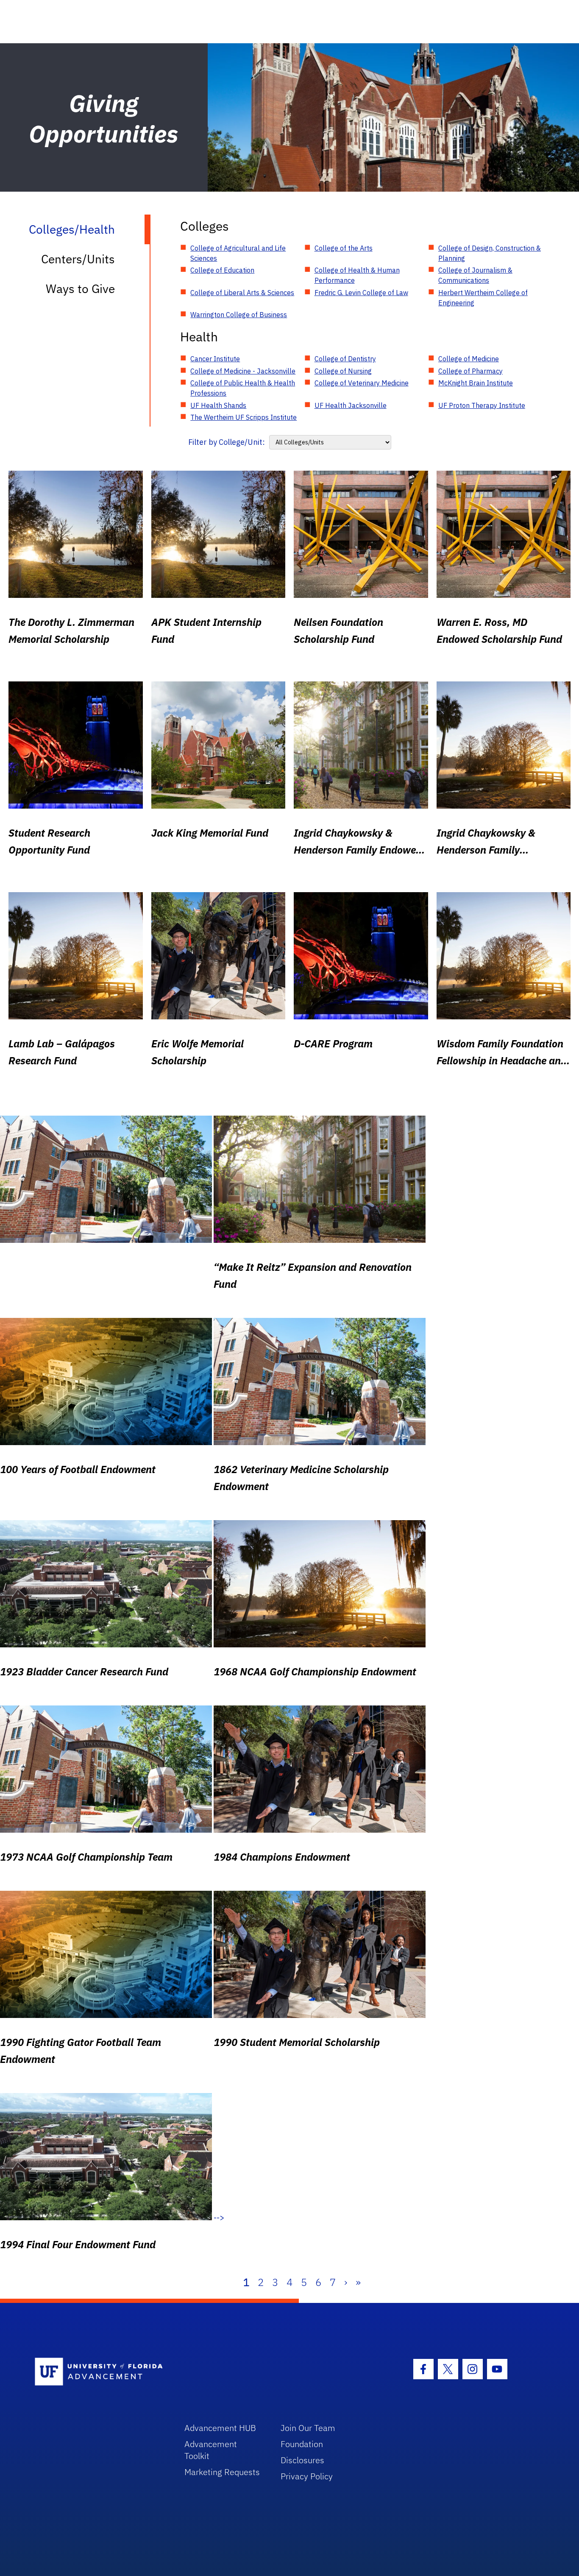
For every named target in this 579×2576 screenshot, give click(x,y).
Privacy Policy (307, 2476)
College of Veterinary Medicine (362, 383)
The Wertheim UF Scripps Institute (244, 417)
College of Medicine (469, 359)
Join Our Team (308, 2428)
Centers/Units (78, 259)
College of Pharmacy (470, 371)
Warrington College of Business (239, 315)
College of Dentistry (345, 359)
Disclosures (302, 2460)
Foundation (302, 2444)
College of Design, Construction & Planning (490, 253)
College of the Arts (344, 248)
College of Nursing (343, 371)
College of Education (222, 270)
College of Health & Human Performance (357, 275)
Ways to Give (80, 289)
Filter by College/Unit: (227, 442)
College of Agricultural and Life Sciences (238, 253)
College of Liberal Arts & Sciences (242, 293)
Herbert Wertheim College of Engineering (483, 298)
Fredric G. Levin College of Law (361, 293)
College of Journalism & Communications (475, 275)
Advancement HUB (220, 2428)
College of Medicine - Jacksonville (243, 371)
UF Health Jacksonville (351, 405)
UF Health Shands (218, 405)
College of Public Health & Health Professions (243, 388)
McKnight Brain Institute (476, 383)
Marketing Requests (222, 2472)
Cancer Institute (215, 359)
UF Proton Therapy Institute (482, 405)
